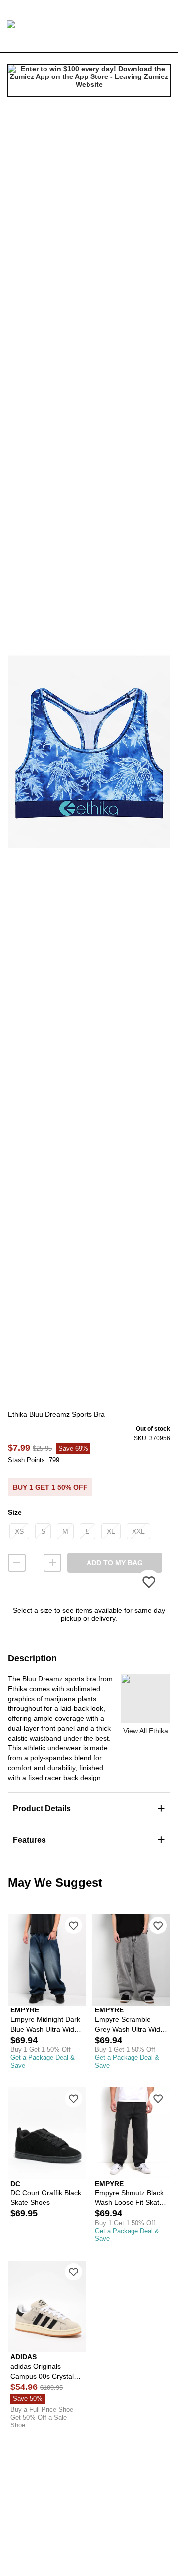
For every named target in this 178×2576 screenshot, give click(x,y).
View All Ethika (146, 1731)
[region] (89, 752)
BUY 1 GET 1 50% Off (50, 1487)
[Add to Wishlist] (73, 1925)
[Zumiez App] (89, 80)
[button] (89, 752)
